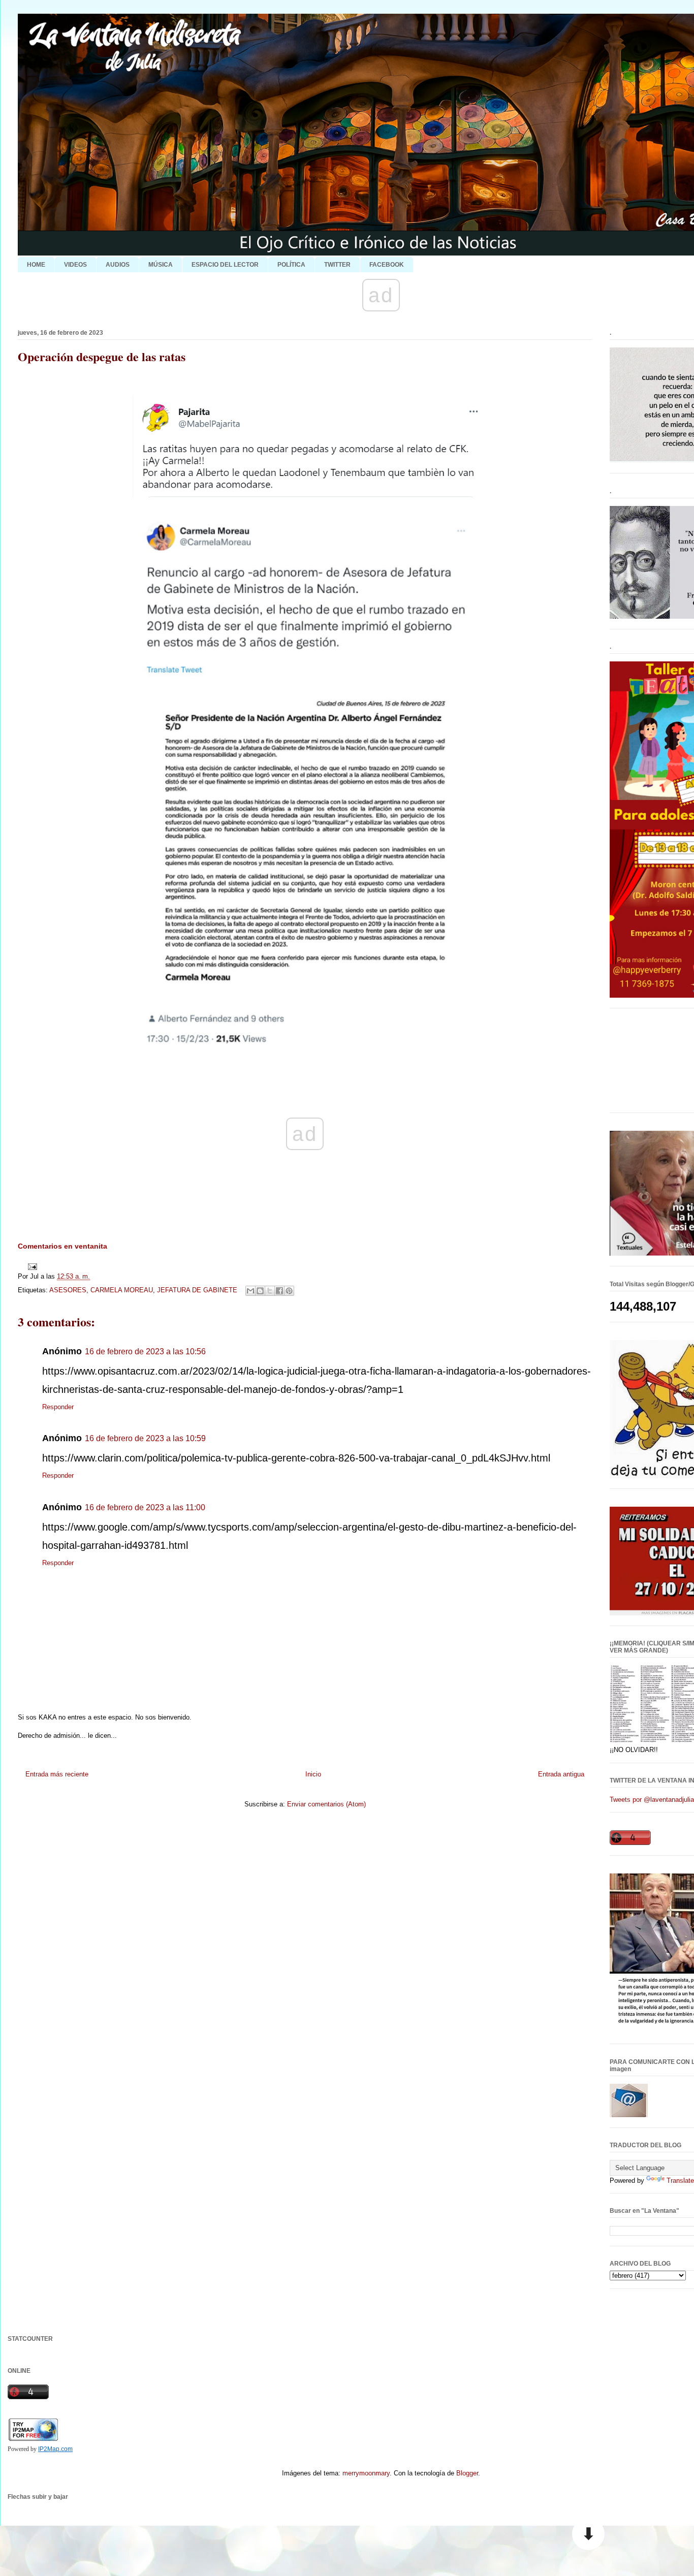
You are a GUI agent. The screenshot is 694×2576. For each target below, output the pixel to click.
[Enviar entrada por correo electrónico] (31, 1266)
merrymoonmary (366, 2473)
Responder (58, 1407)
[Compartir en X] (270, 1291)
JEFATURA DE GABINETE (197, 1290)
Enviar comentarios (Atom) (326, 1804)
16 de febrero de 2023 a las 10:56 (145, 1351)
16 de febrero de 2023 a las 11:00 (145, 1507)
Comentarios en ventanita (62, 1246)
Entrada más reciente (57, 1774)
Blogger (467, 2473)
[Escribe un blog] (260, 1291)
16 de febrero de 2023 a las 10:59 (145, 1438)
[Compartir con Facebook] (279, 1291)
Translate (680, 2181)
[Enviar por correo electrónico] (250, 1291)
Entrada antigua (561, 1774)
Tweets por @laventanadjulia (652, 1800)
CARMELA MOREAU (122, 1290)
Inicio (313, 1774)
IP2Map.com (55, 2449)
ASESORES (68, 1290)
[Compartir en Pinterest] (289, 1291)
